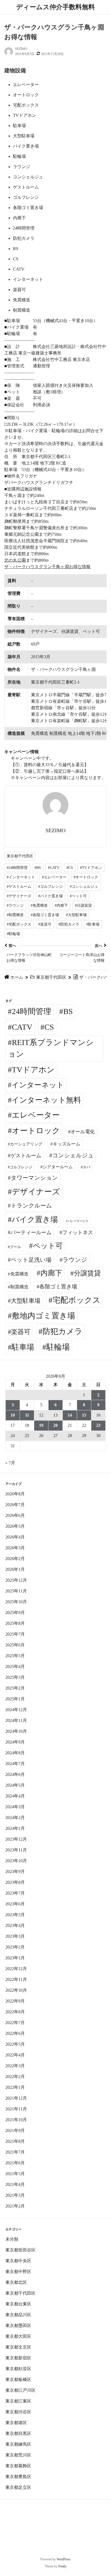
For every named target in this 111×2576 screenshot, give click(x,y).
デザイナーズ (36, 1192)
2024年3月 (15, 1807)
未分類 (12, 2239)
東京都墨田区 (18, 2326)
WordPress (64, 2559)
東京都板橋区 (18, 2379)
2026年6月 (15, 1515)
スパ (86, 1167)
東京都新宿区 (18, 2358)
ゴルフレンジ (21, 1167)
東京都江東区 (18, 2401)
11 (27, 1415)
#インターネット (21, 877)
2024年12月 (16, 1710)
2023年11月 (16, 1850)
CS (49, 1027)
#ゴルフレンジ (51, 887)
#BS (38, 868)
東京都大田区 (18, 2336)
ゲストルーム (26, 1156)
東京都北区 (16, 2282)
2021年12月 (16, 2098)
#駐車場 (93, 924)
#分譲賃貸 (83, 905)
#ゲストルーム (19, 887)
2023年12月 (16, 1839)
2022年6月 (15, 2033)
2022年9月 (15, 2001)
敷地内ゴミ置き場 (44, 1316)
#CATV (54, 868)
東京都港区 (16, 2423)
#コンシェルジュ (84, 887)
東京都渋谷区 (18, 2412)
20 (55, 1425)
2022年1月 (15, 2087)
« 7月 (10, 1463)
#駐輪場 (13, 934)
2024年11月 (16, 1720)
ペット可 (48, 1246)
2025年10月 (16, 1602)
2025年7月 (15, 1634)
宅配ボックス (77, 1300)
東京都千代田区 (20, 856)
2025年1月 (15, 1699)
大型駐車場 (26, 1301)
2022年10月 (16, 1990)
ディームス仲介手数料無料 (55, 7)
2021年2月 (15, 2206)
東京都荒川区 (18, 2455)
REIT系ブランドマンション (51, 1048)
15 (84, 1415)
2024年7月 (15, 1764)
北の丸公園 (15, 560)
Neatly (62, 2566)
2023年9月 (15, 1872)
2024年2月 (15, 1818)
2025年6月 (15, 1645)
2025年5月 (15, 1656)
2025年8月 (15, 1623)
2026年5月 (15, 1526)
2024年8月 (15, 1753)
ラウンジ (75, 1260)
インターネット (38, 1085)
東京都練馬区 (18, 2444)
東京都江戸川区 (20, 2390)
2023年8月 (15, 1882)
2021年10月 (16, 2120)
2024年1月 (15, 1828)
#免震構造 (39, 905)
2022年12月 (16, 1969)
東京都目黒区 (18, 2433)
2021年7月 (15, 2152)
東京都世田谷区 (20, 2250)
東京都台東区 (18, 2304)
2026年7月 (15, 1505)
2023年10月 (16, 1861)
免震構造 (19, 1274)
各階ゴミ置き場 (58, 1287)
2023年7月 (15, 1893)
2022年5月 (15, 2044)
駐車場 (23, 1347)
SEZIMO (21, 49)
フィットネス (78, 1232)
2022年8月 (15, 2012)
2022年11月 (16, 1979)
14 (70, 1415)
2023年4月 (15, 1925)
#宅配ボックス (19, 924)
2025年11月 (16, 1591)
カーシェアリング (26, 1144)
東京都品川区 (18, 2315)
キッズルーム (67, 1144)
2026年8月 (15, 1494)
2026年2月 (15, 1559)
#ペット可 (78, 896)
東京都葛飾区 (18, 2466)
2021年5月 (15, 2174)
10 (13, 1415)
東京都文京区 (18, 2347)
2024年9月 (15, 1742)
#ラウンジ (15, 905)
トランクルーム (31, 1206)
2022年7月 (15, 2023)
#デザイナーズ (19, 896)
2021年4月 (15, 2184)
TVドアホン (33, 1070)
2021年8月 (15, 2141)
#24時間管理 (17, 868)
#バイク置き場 (51, 896)
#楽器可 (45, 924)
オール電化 (83, 1132)
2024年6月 (15, 1774)
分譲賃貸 (87, 1273)
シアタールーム (58, 1167)
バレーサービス (78, 1221)
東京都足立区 (18, 2487)
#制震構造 (15, 915)
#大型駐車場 (76, 915)
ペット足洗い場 (31, 1260)
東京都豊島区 (18, 2477)
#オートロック (86, 877)
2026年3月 (15, 1548)
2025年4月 (15, 1666)
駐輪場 (58, 1347)
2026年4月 (15, 1537)
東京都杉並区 (18, 2369)
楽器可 (21, 1332)
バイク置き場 (35, 1219)
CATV (22, 1027)
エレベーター (36, 1115)
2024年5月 (15, 1785)
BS (68, 1011)
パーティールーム (31, 1232)
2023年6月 (15, 1904)
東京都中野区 (18, 2272)
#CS (70, 868)
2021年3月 (15, 2195)
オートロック (36, 1131)
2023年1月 (15, 1958)
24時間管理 (32, 1011)
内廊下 (51, 1273)
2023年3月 (15, 1936)
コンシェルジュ (73, 1155)
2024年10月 (16, 1731)
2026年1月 (15, 1569)
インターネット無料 (46, 1100)
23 (98, 1425)
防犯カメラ (63, 1331)
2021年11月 (16, 2109)
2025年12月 (16, 1580)
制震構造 (19, 1287)
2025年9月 (15, 1613)
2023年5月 (15, 1915)
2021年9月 (15, 2130)
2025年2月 (15, 1688)
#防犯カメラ (69, 924)
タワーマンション (34, 1178)
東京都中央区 (18, 2261)
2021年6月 (15, 2163)
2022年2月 (15, 2077)
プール (15, 1247)
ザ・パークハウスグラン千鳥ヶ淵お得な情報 (47, 567)
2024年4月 (15, 1796)
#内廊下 (61, 905)
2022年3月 (15, 2066)
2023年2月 (15, 1947)
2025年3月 (15, 1677)
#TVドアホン (91, 868)
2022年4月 (15, 2055)
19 (41, 1425)
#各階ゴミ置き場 (45, 915)
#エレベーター (54, 877)
